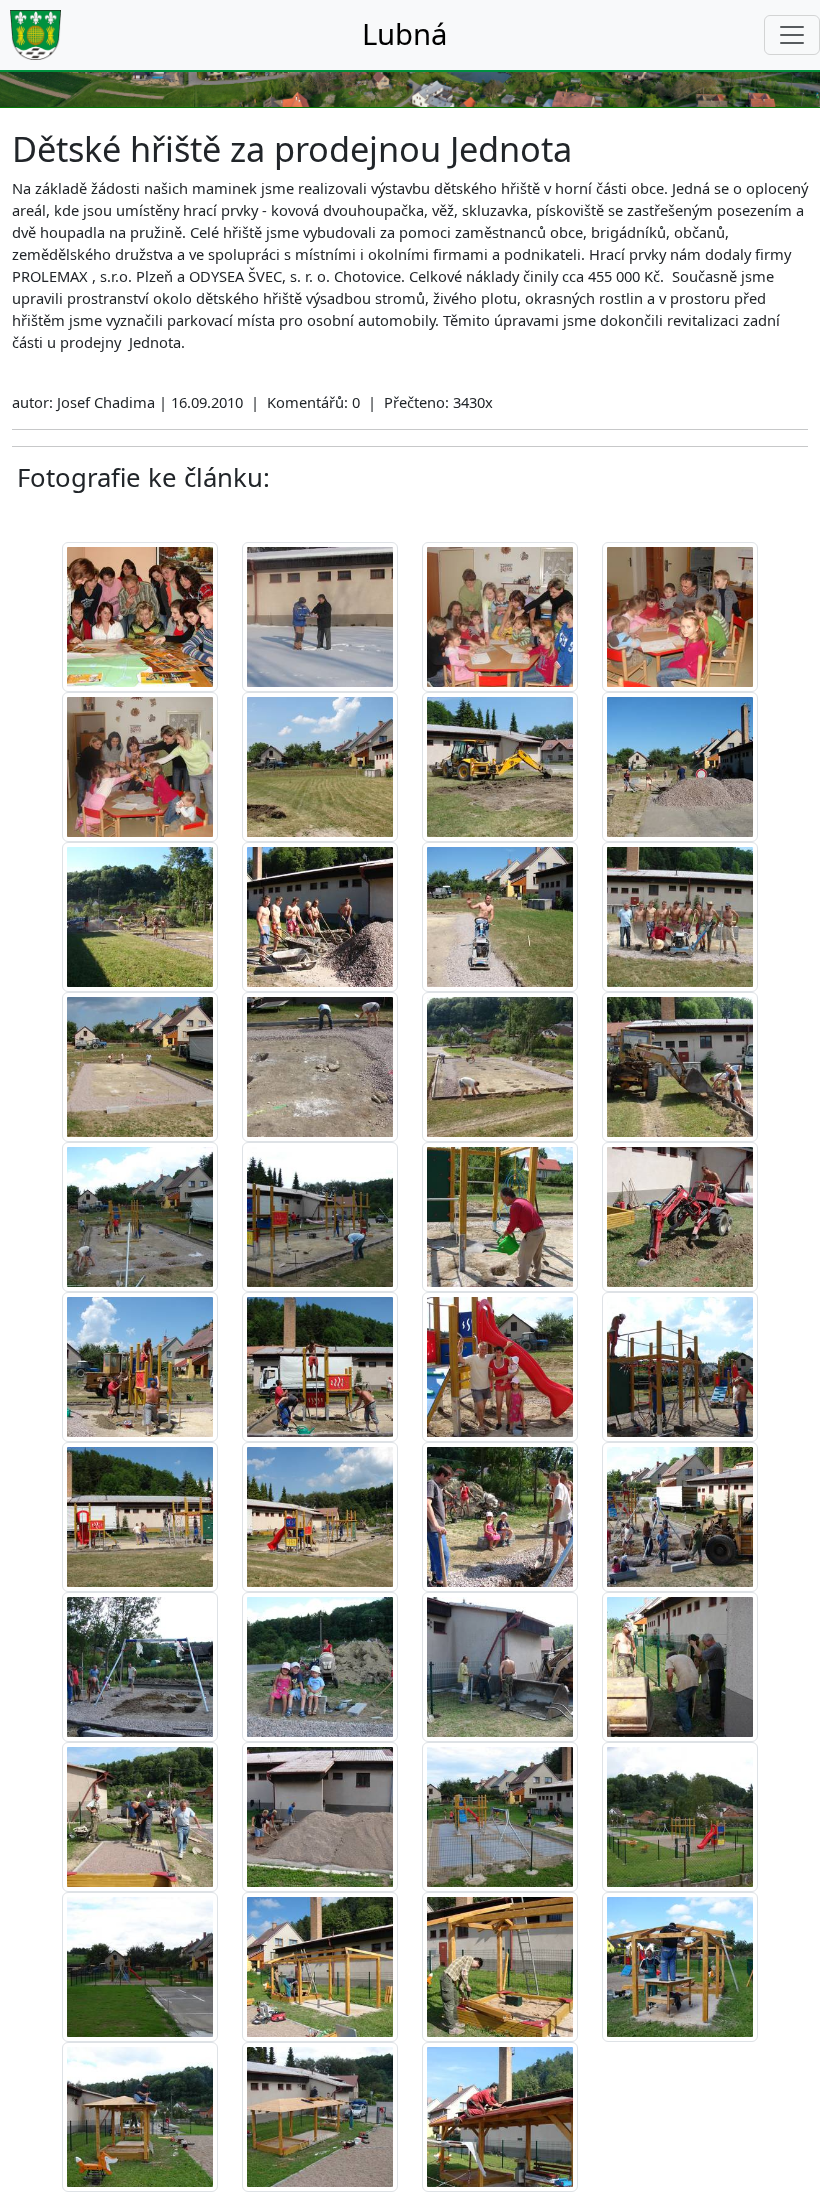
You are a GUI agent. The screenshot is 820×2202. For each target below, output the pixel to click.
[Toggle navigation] (792, 35)
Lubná (404, 34)
